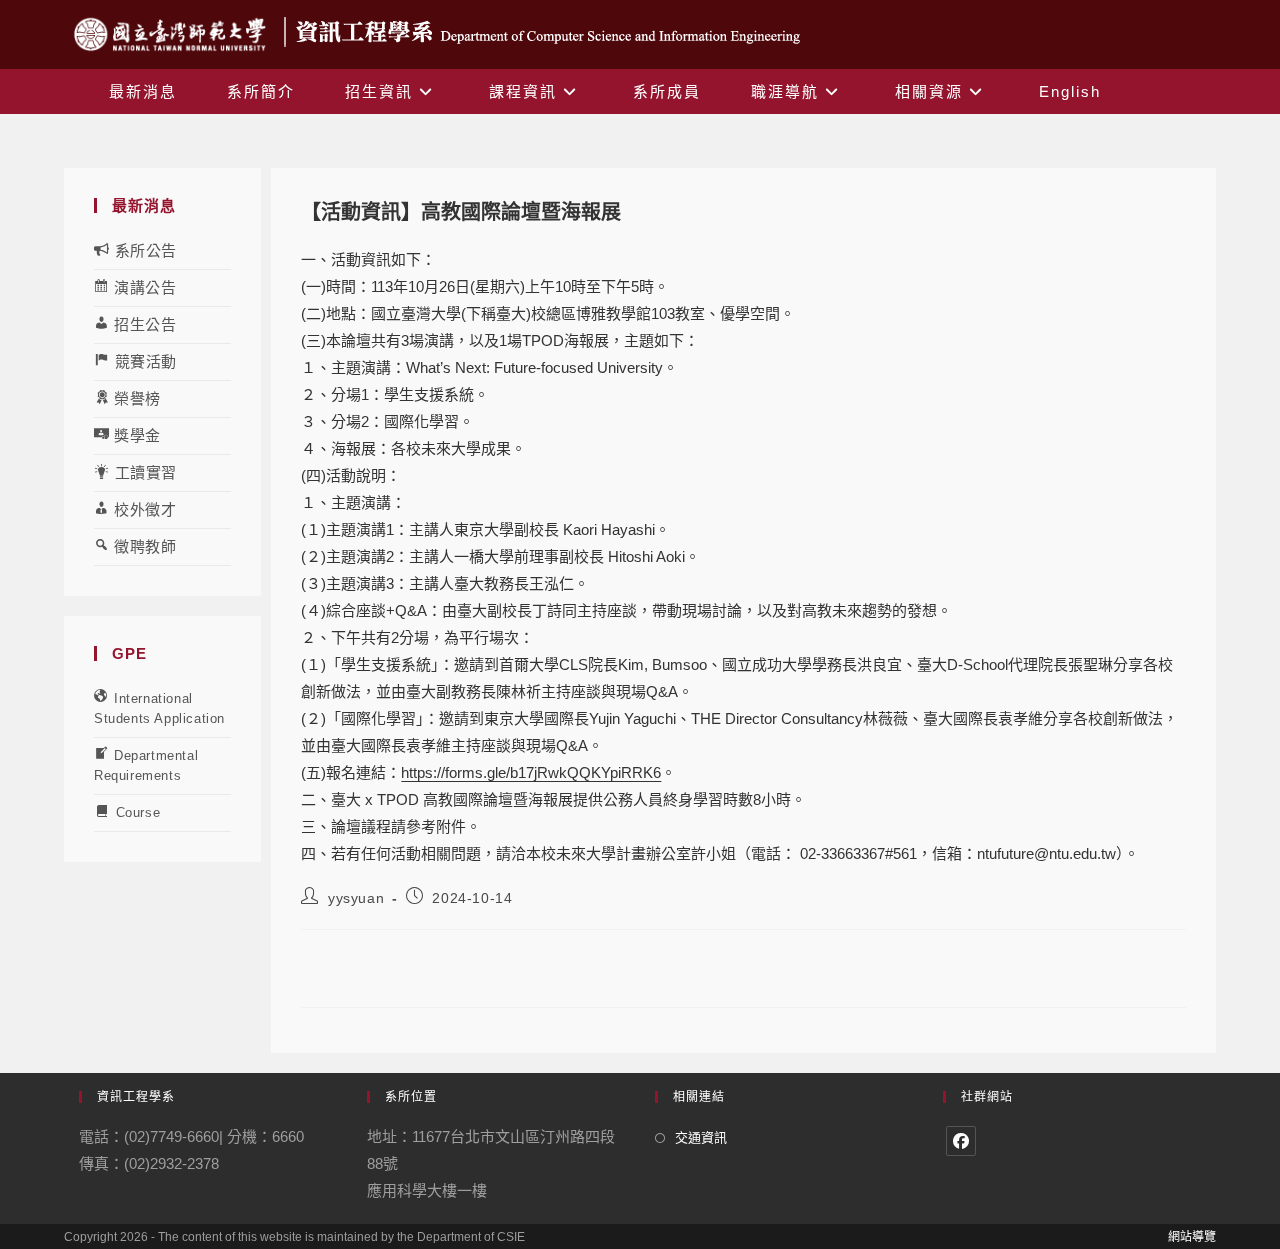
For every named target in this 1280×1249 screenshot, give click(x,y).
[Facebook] (961, 1141)
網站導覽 (1192, 1237)
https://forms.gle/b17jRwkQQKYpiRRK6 (531, 772)
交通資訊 (701, 1137)
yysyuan (356, 898)
